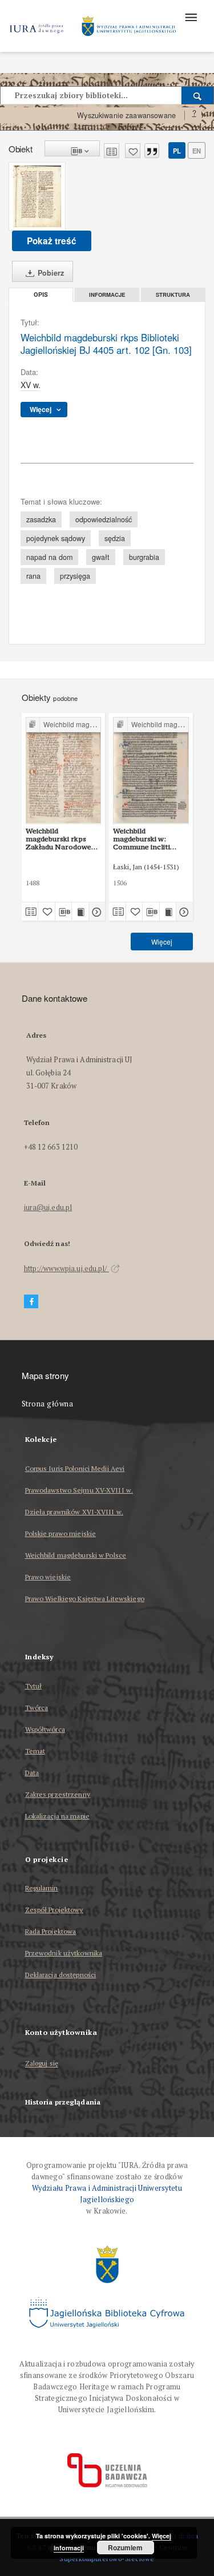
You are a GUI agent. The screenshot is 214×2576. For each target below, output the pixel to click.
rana (33, 576)
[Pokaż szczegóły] (96, 912)
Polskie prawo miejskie (61, 1533)
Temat (35, 1751)
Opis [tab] (41, 295)
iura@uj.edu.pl (48, 1208)
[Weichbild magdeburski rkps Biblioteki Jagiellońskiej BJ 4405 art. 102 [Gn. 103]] (37, 196)
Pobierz (50, 273)
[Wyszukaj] (198, 95)
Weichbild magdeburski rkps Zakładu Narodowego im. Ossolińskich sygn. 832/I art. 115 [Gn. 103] (63, 839)
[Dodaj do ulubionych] (133, 151)
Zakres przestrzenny (58, 1794)
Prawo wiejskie (48, 1577)
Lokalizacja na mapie (57, 1816)
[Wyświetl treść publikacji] (80, 912)
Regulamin (42, 1888)
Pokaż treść (52, 241)
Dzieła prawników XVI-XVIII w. (74, 1512)
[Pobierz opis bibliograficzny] (64, 912)
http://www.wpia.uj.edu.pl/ (66, 1269)
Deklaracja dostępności (61, 1975)
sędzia (115, 538)
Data (32, 1773)
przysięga (75, 576)
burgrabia (144, 557)
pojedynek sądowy (56, 538)
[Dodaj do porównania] (112, 151)
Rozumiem (125, 2547)
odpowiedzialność (104, 519)
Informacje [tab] (107, 295)
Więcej (162, 942)
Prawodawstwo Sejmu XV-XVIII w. (79, 1490)
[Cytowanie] (152, 151)
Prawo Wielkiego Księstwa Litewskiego (85, 1599)
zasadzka (41, 519)
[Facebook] (31, 1302)
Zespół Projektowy (54, 1910)
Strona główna (48, 1404)
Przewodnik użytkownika (64, 1953)
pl (177, 151)
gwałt (101, 557)
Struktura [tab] (173, 295)
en (197, 151)
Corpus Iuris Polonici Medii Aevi (75, 1468)
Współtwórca (45, 1729)
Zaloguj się (42, 2064)
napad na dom (49, 557)
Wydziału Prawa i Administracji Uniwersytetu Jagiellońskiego (107, 2194)
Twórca (37, 1708)
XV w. (31, 385)
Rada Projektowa (51, 1931)
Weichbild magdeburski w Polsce (76, 1555)
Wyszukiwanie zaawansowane (126, 115)
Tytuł (34, 1686)
